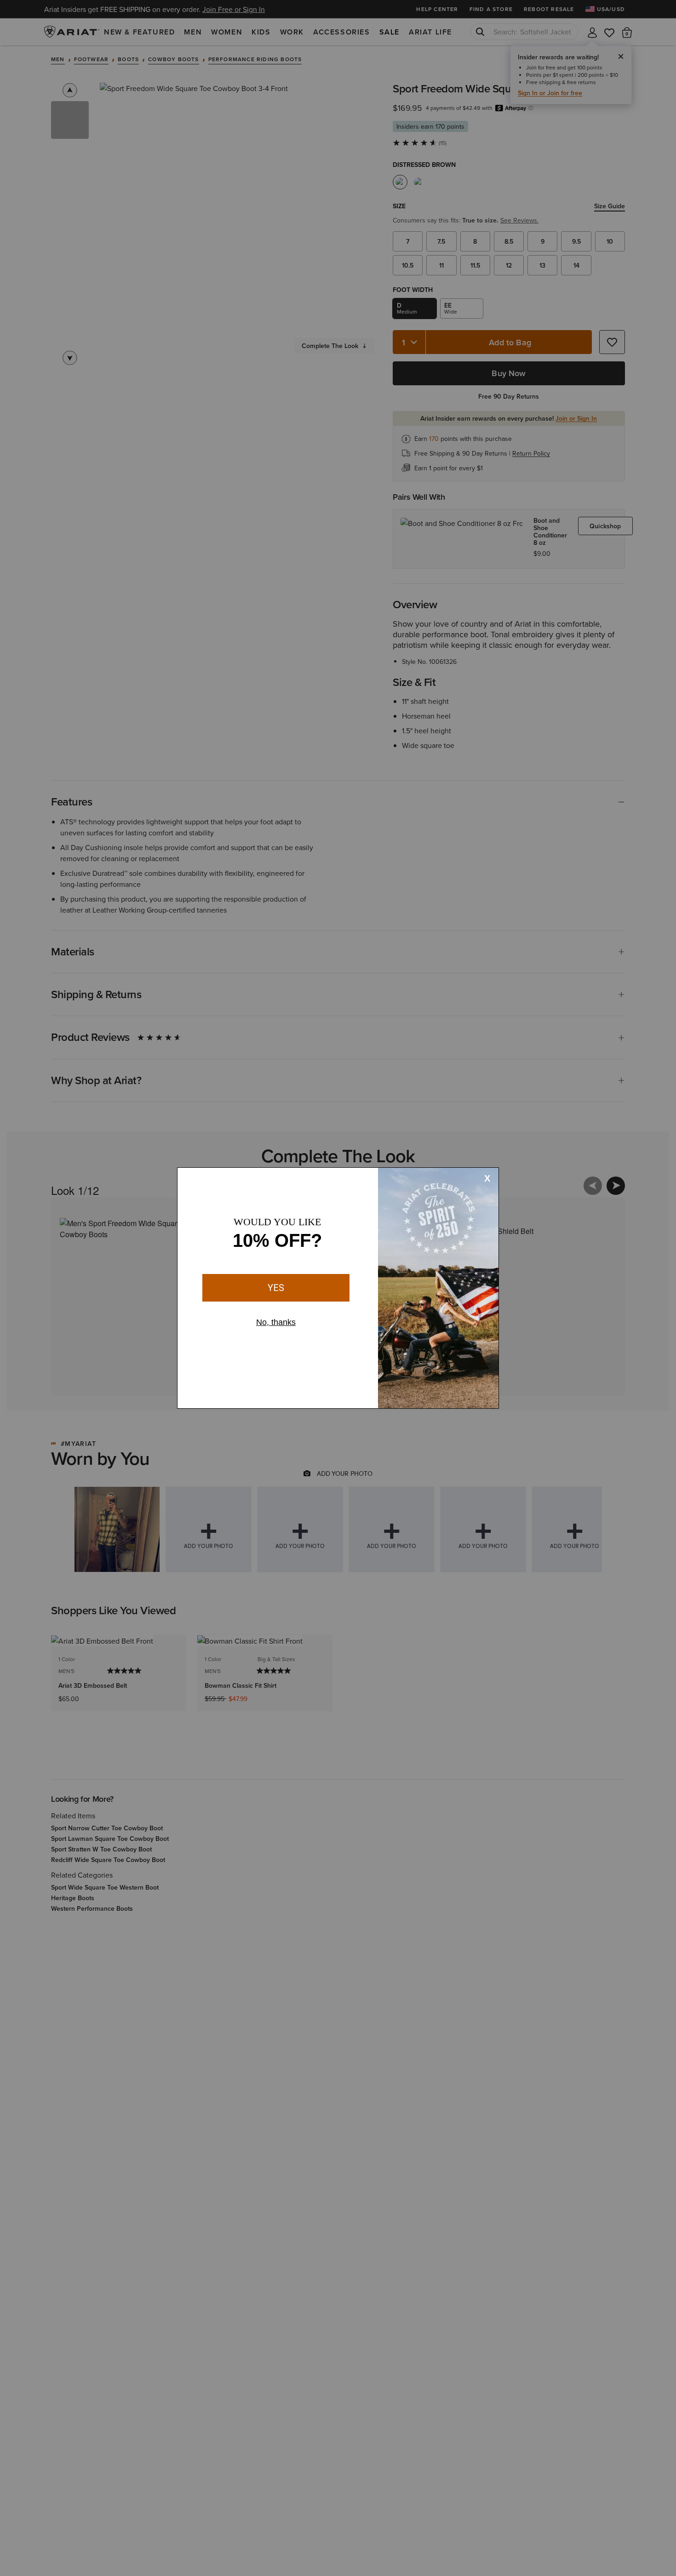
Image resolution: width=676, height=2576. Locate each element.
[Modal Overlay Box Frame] (338, 1288)
